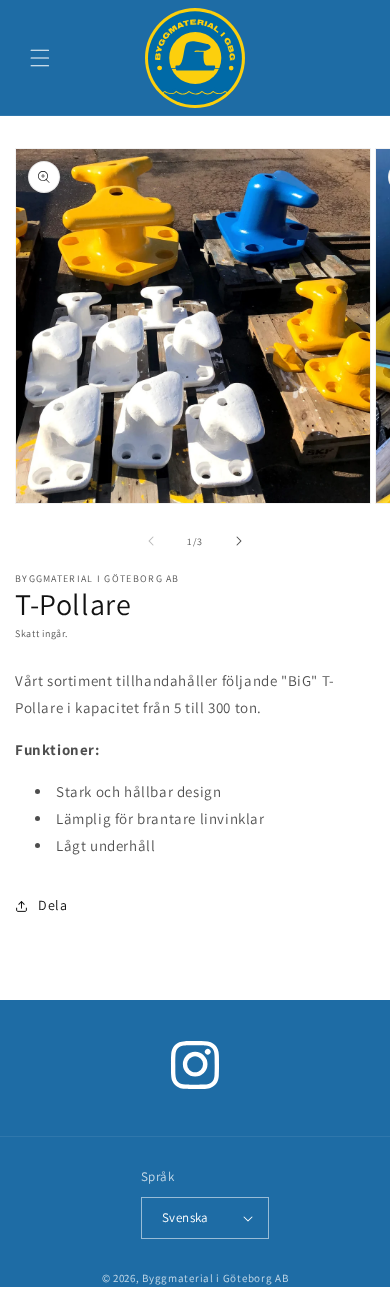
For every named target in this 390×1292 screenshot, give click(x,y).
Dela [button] (52, 905)
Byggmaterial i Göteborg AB (215, 1278)
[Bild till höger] (239, 541)
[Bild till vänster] (151, 541)
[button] (40, 58)
